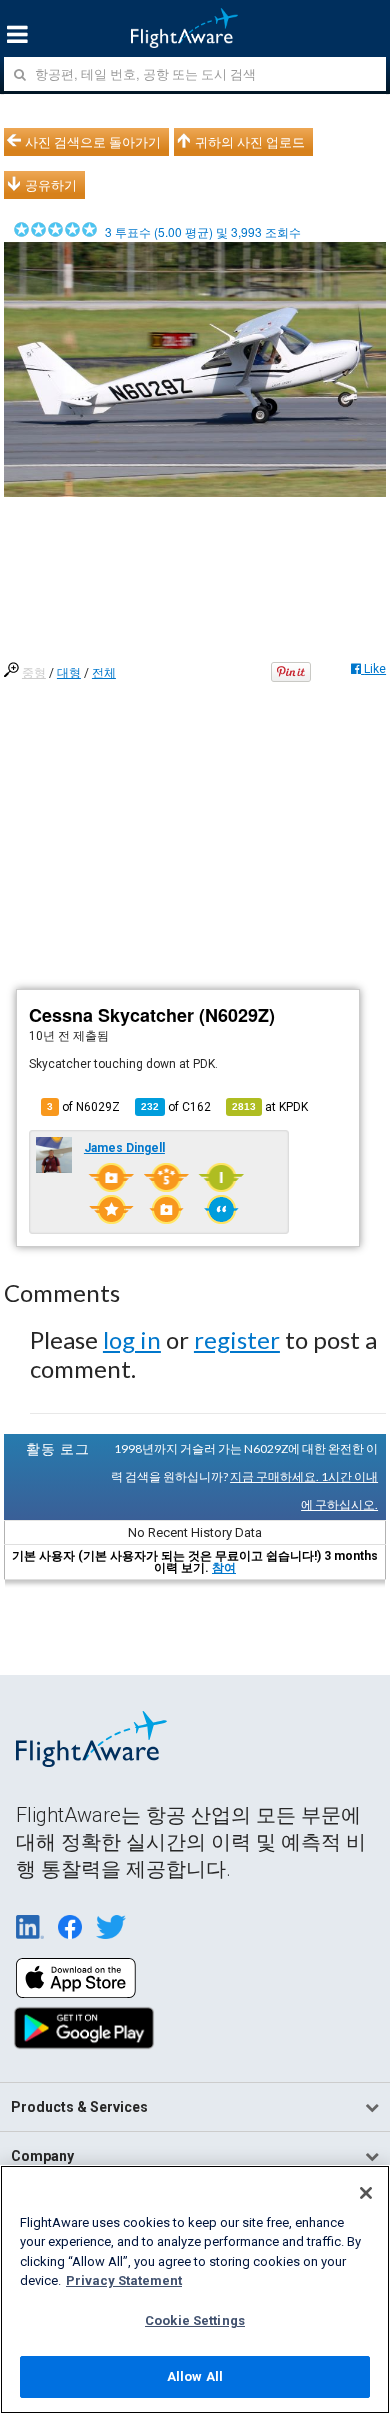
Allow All (195, 2376)
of (176, 1107)
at (270, 1107)
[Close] (366, 2193)
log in (132, 1339)
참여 (224, 1568)
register (237, 1339)
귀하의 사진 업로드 (250, 142)
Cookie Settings (195, 2320)
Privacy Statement (124, 2280)
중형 (34, 673)
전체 (104, 673)
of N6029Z (83, 1107)
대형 (69, 673)
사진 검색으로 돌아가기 (93, 142)
